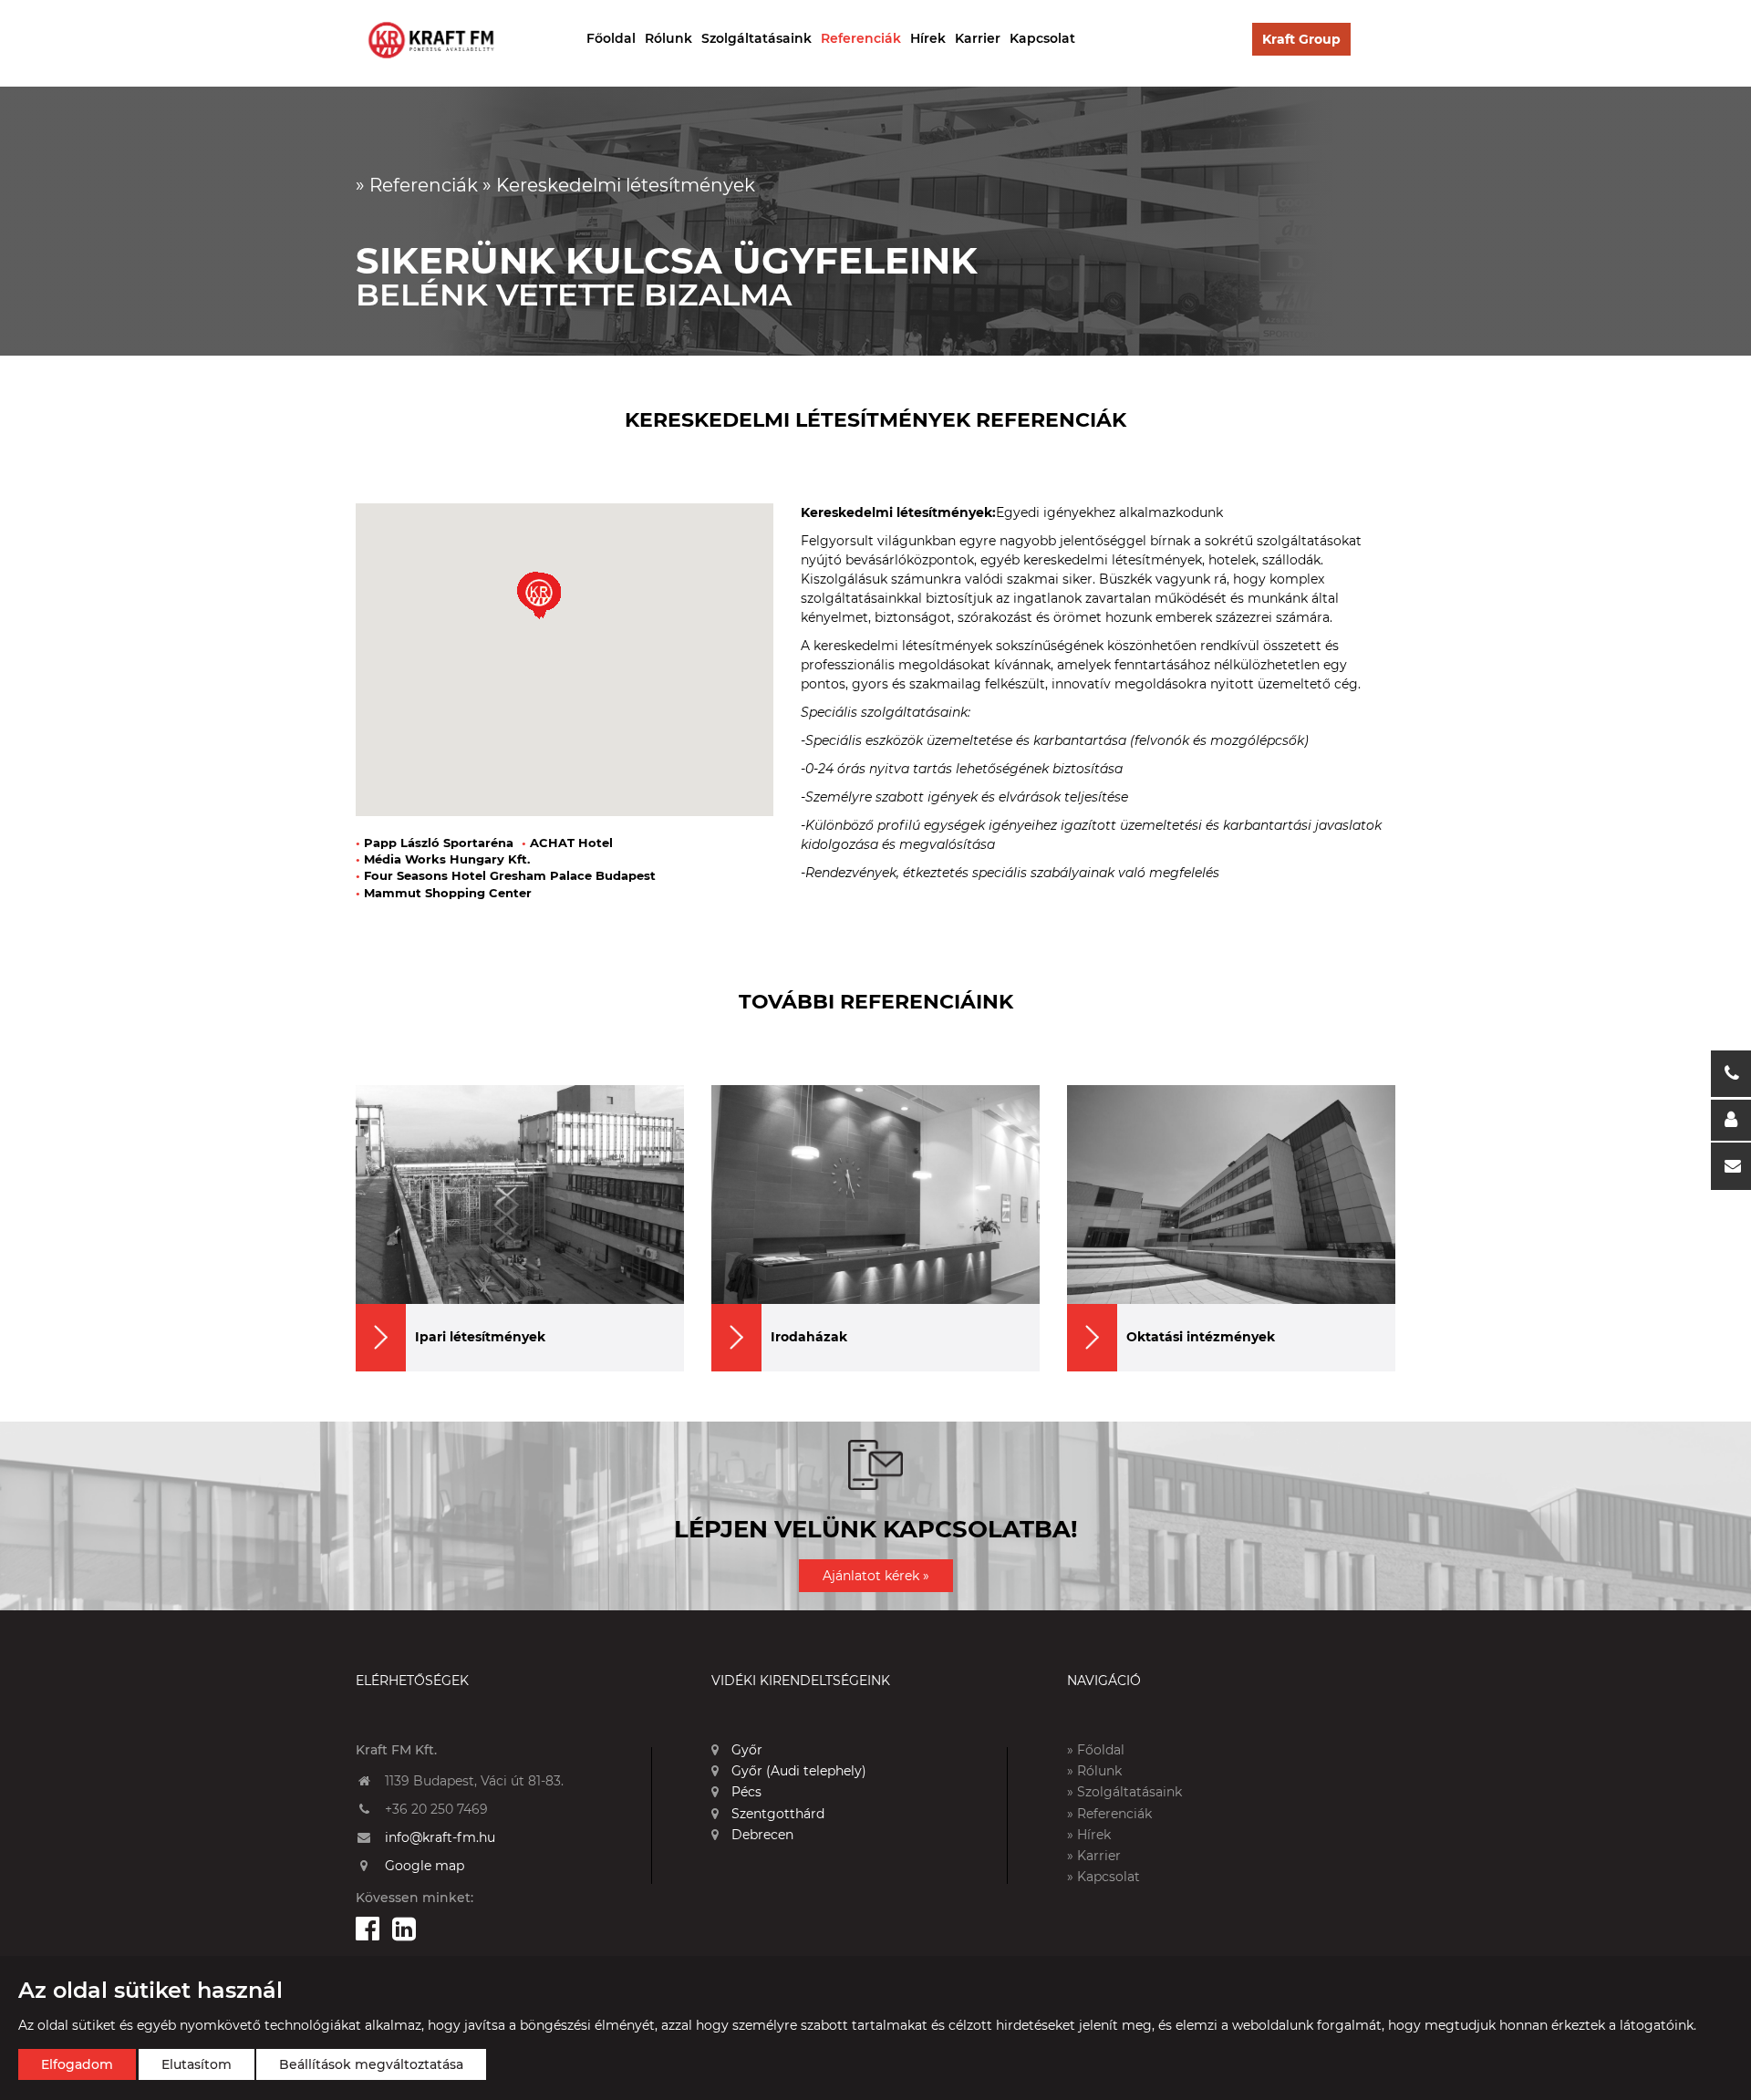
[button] (539, 597)
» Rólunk (1094, 1771)
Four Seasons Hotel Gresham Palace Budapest (506, 875)
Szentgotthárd (776, 1814)
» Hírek (1089, 1835)
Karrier (978, 38)
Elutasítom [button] (197, 2064)
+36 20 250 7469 (436, 1809)
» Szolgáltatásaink (1124, 1792)
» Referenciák (1109, 1814)
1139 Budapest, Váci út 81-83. (474, 1781)
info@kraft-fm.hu (440, 1837)
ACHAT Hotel (567, 843)
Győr (745, 1750)
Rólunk (668, 38)
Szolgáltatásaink (756, 38)
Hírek (928, 38)
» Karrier (1094, 1856)
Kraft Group (1301, 39)
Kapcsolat (1042, 38)
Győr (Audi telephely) (797, 1771)
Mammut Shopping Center (444, 893)
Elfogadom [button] (77, 2064)
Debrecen (761, 1835)
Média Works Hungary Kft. (443, 859)
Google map (425, 1866)
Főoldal (611, 38)
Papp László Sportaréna (435, 843)
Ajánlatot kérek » (876, 1576)
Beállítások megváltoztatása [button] (371, 2064)
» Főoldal (1096, 1750)
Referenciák (861, 38)
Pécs (745, 1792)
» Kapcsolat (1103, 1877)
